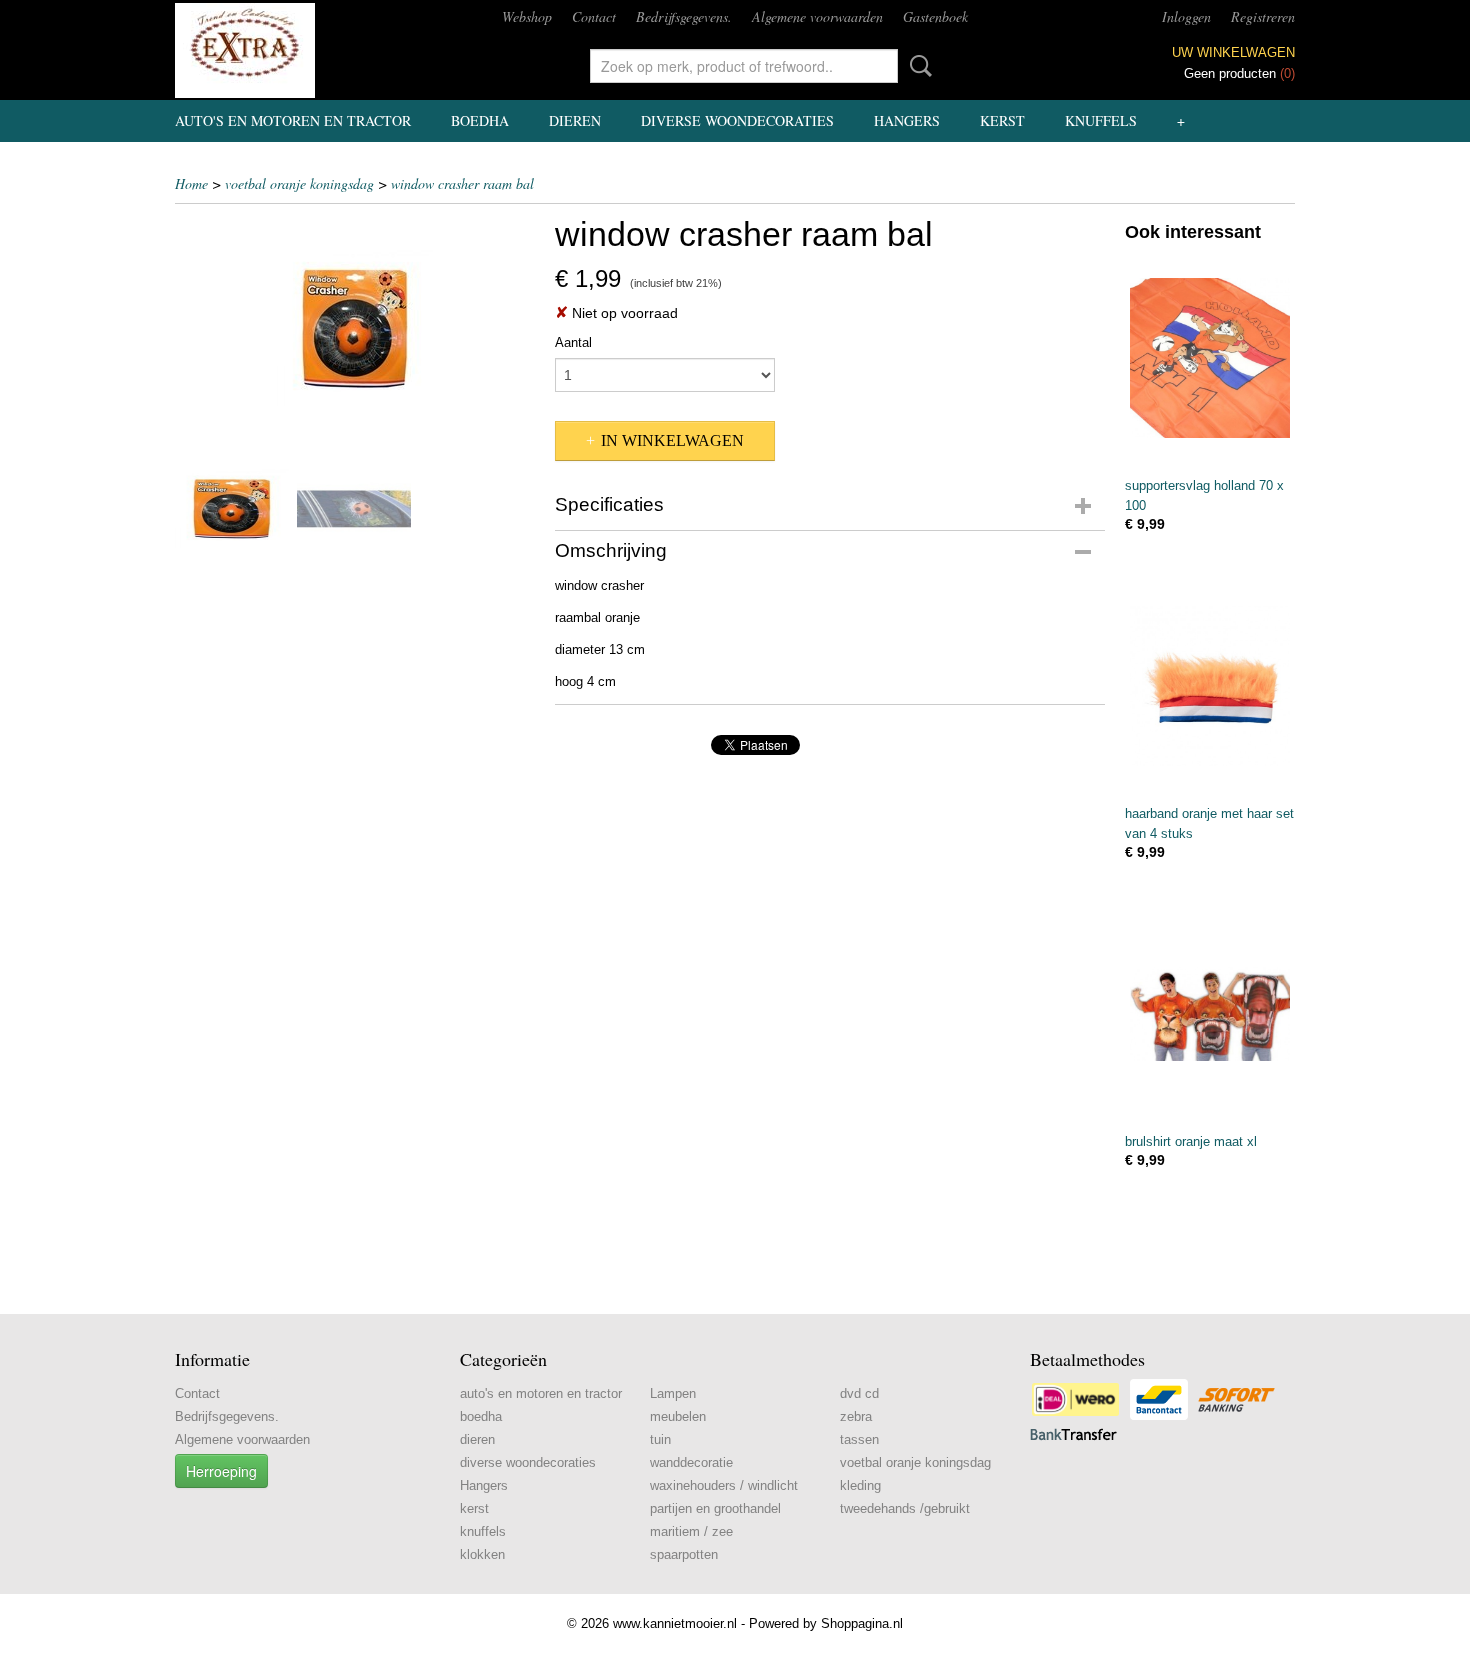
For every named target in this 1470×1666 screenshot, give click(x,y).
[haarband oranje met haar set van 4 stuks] (1210, 685)
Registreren (1263, 16)
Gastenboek (935, 16)
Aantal (573, 342)
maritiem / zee (691, 1531)
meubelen (678, 1416)
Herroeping (221, 1471)
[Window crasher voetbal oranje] (355, 329)
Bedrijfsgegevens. (684, 16)
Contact (594, 16)
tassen (859, 1439)
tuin (660, 1439)
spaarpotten (684, 1554)
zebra (856, 1416)
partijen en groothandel (715, 1508)
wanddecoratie (691, 1462)
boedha (480, 120)
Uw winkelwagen (1233, 52)
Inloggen (1186, 16)
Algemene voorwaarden (817, 16)
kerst (1002, 120)
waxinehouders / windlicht (724, 1485)
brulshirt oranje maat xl (1191, 1141)
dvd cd (859, 1393)
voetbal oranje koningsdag (299, 183)
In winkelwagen (672, 440)
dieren (575, 120)
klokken (482, 1554)
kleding (860, 1485)
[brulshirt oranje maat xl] (1210, 1013)
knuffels (1101, 120)
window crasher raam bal (462, 183)
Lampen (673, 1393)
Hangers (907, 120)
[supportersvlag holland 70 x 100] (1210, 357)
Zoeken (917, 66)
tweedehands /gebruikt (905, 1508)
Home (191, 183)
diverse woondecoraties (737, 120)
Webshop (527, 16)
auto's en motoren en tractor (293, 120)
